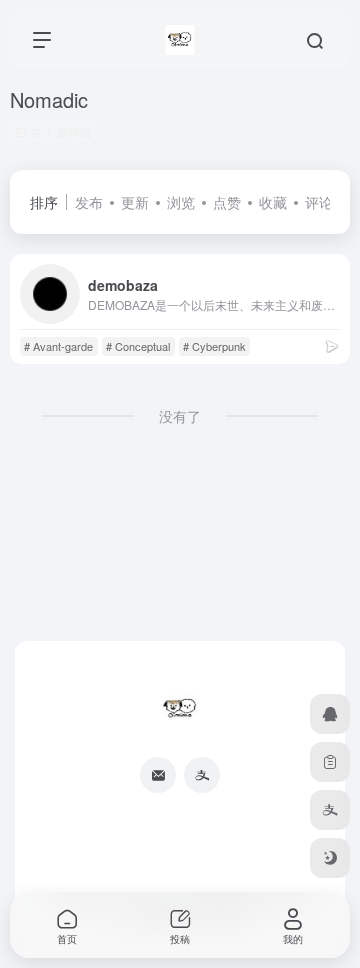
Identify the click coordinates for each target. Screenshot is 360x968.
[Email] (158, 775)
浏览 (181, 202)
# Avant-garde (58, 346)
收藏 (273, 202)
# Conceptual (138, 346)
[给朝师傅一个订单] (330, 762)
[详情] (332, 345)
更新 (135, 202)
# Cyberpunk (214, 346)
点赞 (227, 202)
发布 (89, 202)
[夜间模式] (330, 858)
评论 (319, 202)
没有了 (180, 416)
